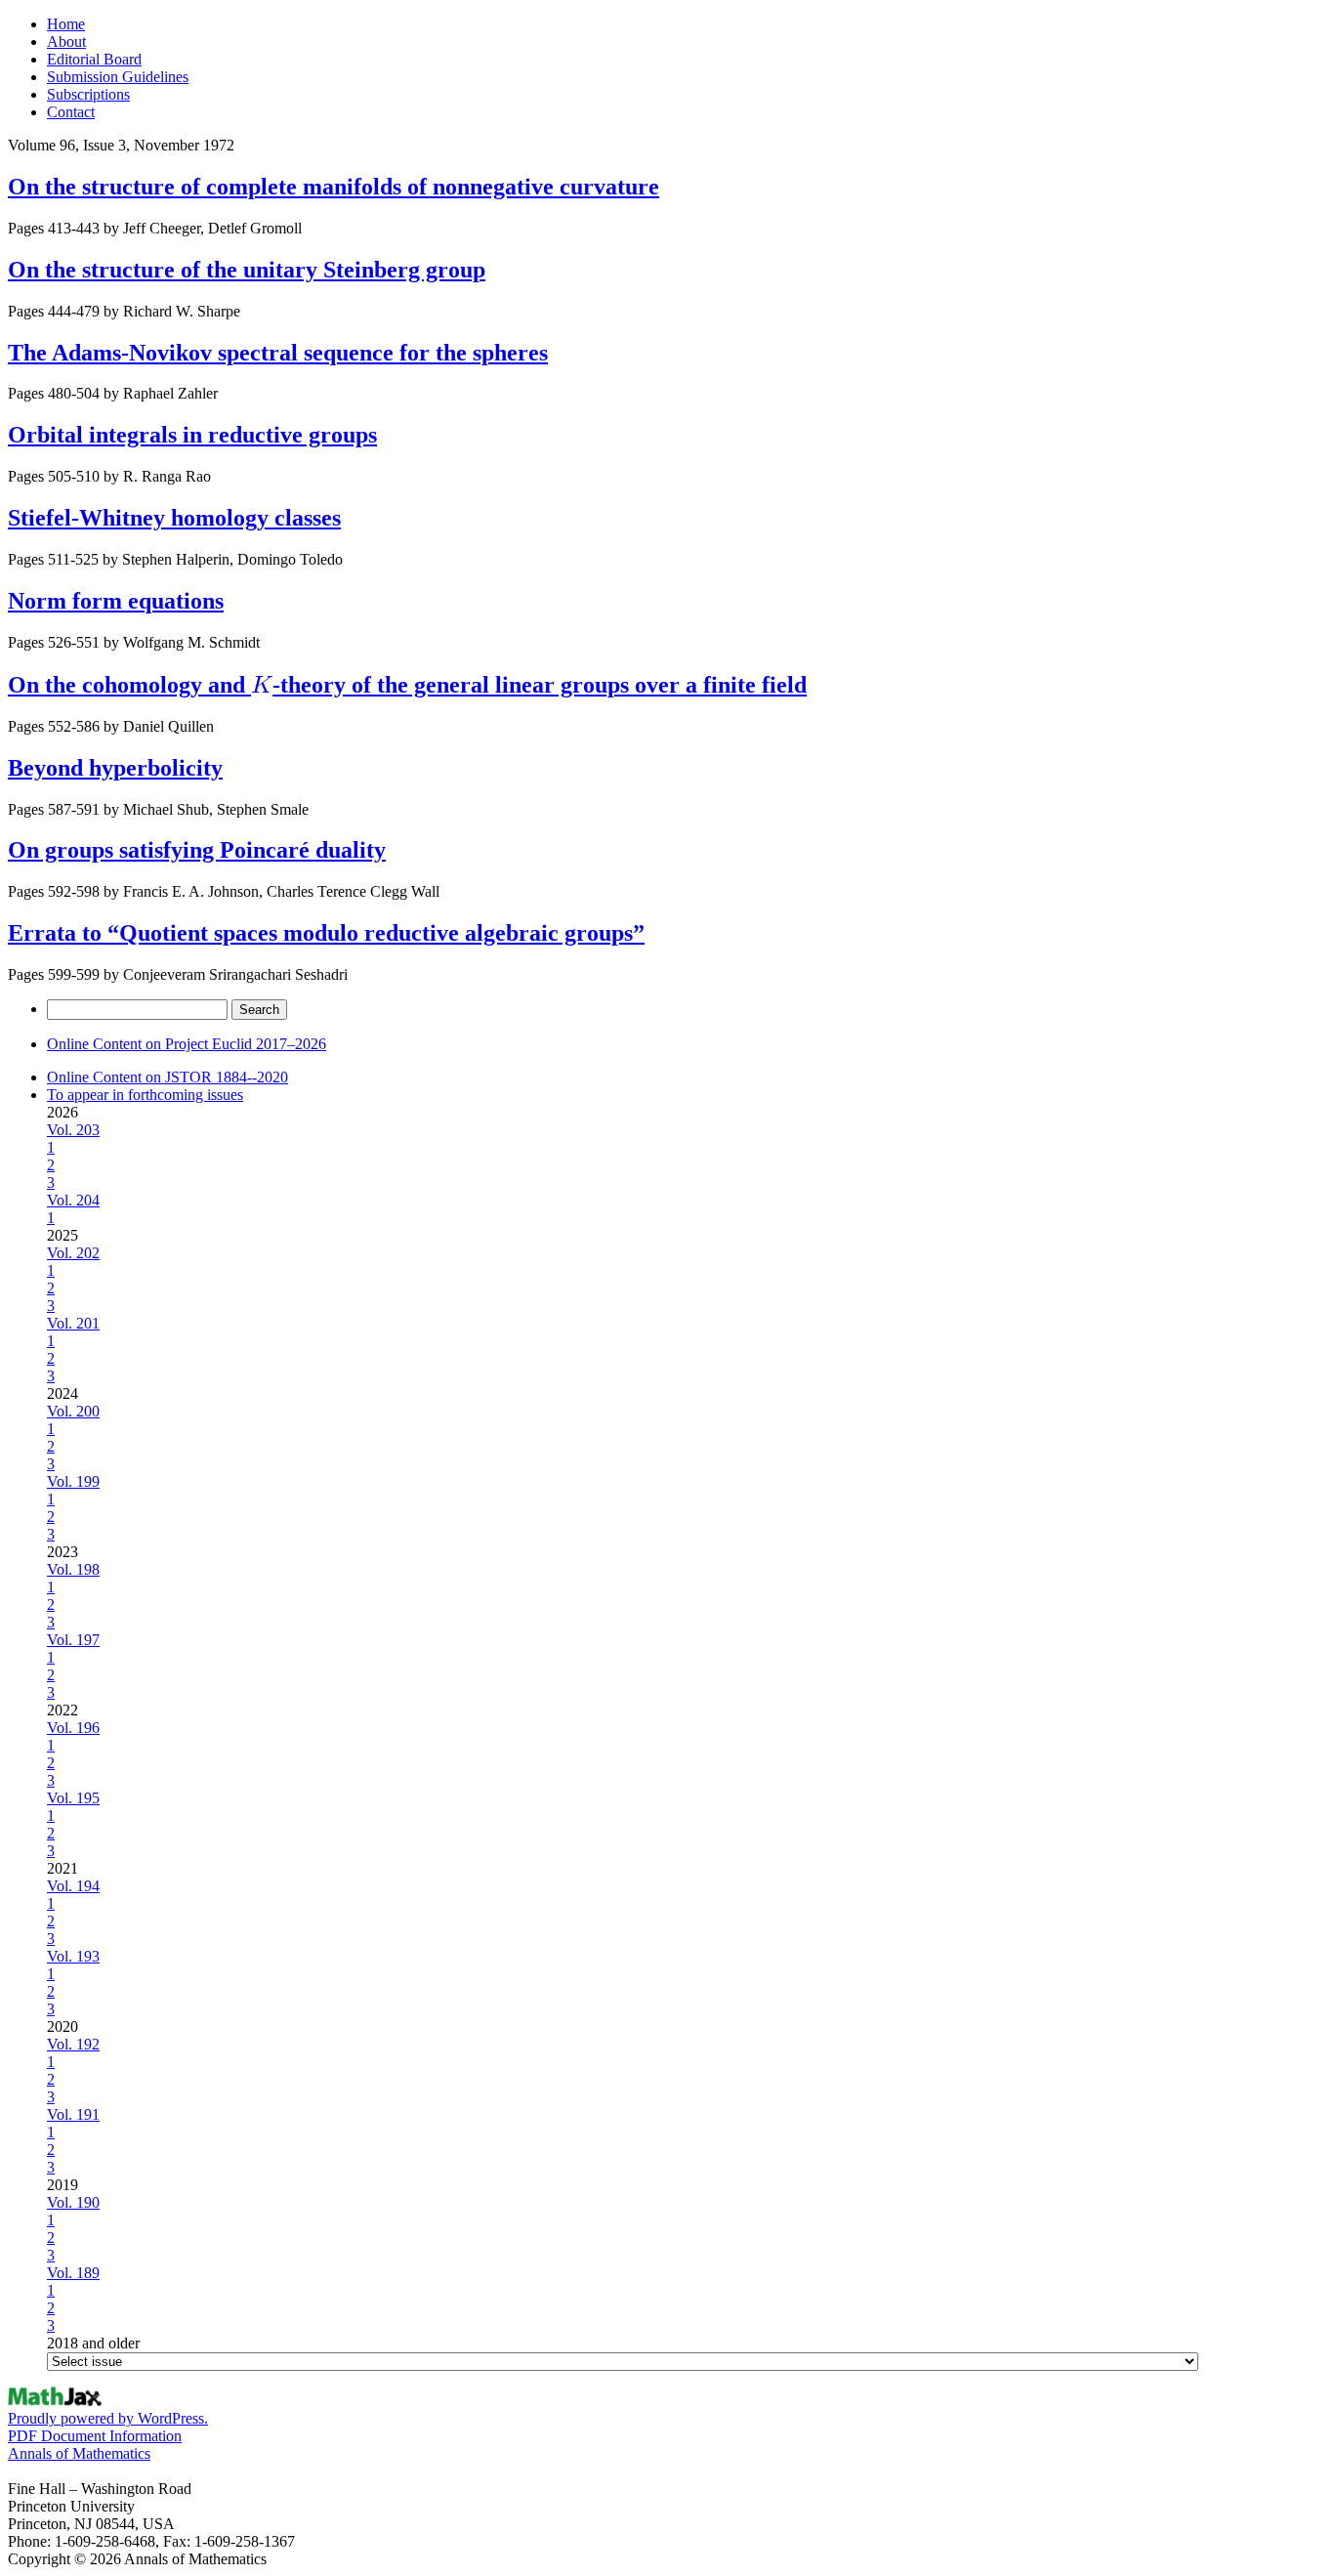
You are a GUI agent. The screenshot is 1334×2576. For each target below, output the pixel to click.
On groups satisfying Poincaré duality (197, 850)
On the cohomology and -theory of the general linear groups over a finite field (407, 685)
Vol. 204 (73, 1200)
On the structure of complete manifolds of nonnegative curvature (333, 187)
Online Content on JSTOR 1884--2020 (167, 1077)
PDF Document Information (95, 2436)
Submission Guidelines (118, 77)
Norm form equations (116, 601)
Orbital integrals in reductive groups (192, 435)
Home (66, 24)
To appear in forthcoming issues (145, 1095)
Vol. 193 (73, 1956)
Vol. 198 (73, 1569)
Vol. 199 (73, 1481)
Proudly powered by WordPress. (108, 2418)
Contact (71, 112)
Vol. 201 (73, 1323)
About (66, 42)
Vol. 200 (73, 1411)
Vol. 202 (73, 1253)
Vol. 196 (73, 1728)
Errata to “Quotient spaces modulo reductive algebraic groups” (326, 933)
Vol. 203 (73, 1130)
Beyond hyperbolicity (115, 768)
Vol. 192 (73, 2044)
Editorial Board (94, 59)
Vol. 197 (73, 1640)
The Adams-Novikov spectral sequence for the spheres (278, 353)
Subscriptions (88, 94)
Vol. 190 (73, 2202)
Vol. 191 (73, 2114)
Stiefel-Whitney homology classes (174, 518)
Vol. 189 (73, 2273)
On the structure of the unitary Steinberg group (247, 270)
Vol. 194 (73, 1886)
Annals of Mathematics (79, 2453)
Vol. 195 (73, 1798)
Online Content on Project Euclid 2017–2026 (187, 1044)
